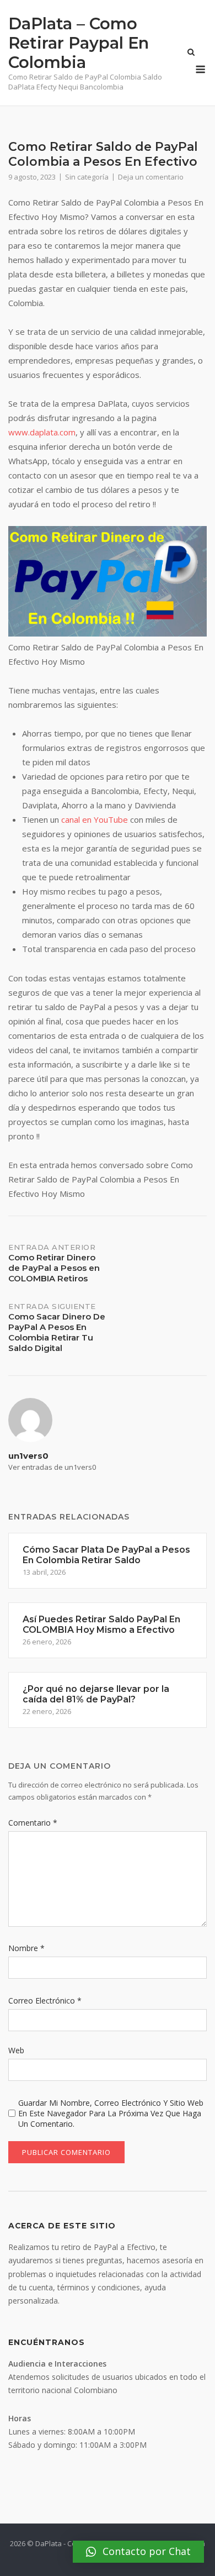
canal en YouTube (95, 819)
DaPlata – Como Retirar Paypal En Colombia (79, 43)
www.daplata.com (42, 432)
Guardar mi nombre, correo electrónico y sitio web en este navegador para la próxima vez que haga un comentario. (111, 2113)
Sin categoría (87, 177)
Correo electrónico (45, 2001)
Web (16, 2050)
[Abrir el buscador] (191, 53)
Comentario (33, 1823)
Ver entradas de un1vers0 (52, 1467)
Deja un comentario (151, 177)
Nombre (26, 1948)
